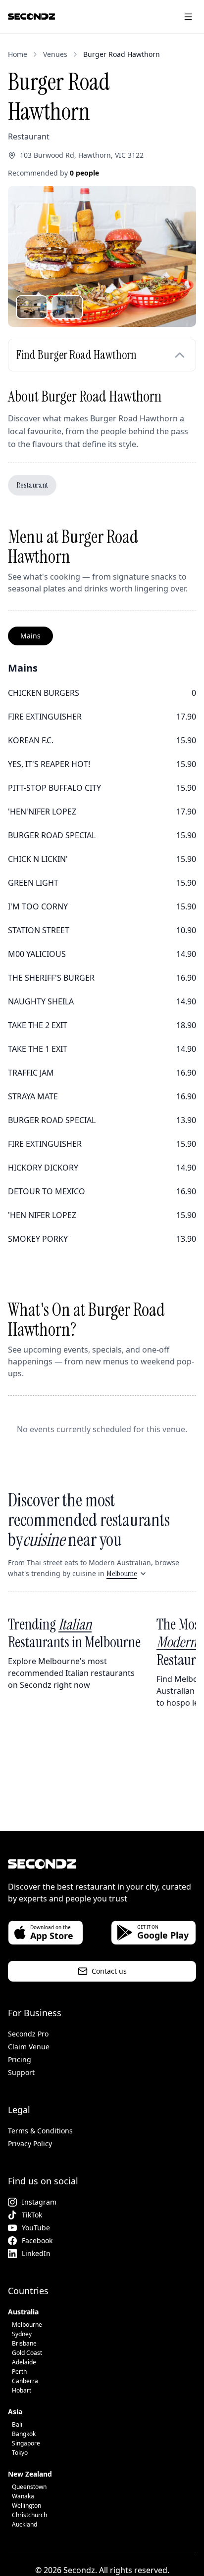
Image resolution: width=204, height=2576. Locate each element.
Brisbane (24, 2343)
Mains (30, 636)
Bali (17, 2424)
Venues (55, 54)
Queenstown (29, 2487)
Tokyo (20, 2453)
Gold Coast (27, 2353)
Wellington (26, 2506)
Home (18, 54)
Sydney (22, 2334)
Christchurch (29, 2515)
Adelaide (24, 2362)
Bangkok (24, 2434)
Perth (19, 2372)
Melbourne (122, 1573)
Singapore (26, 2443)
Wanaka (23, 2496)
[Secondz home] (31, 17)
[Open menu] (188, 17)
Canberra (25, 2381)
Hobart (22, 2390)
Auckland (25, 2524)
